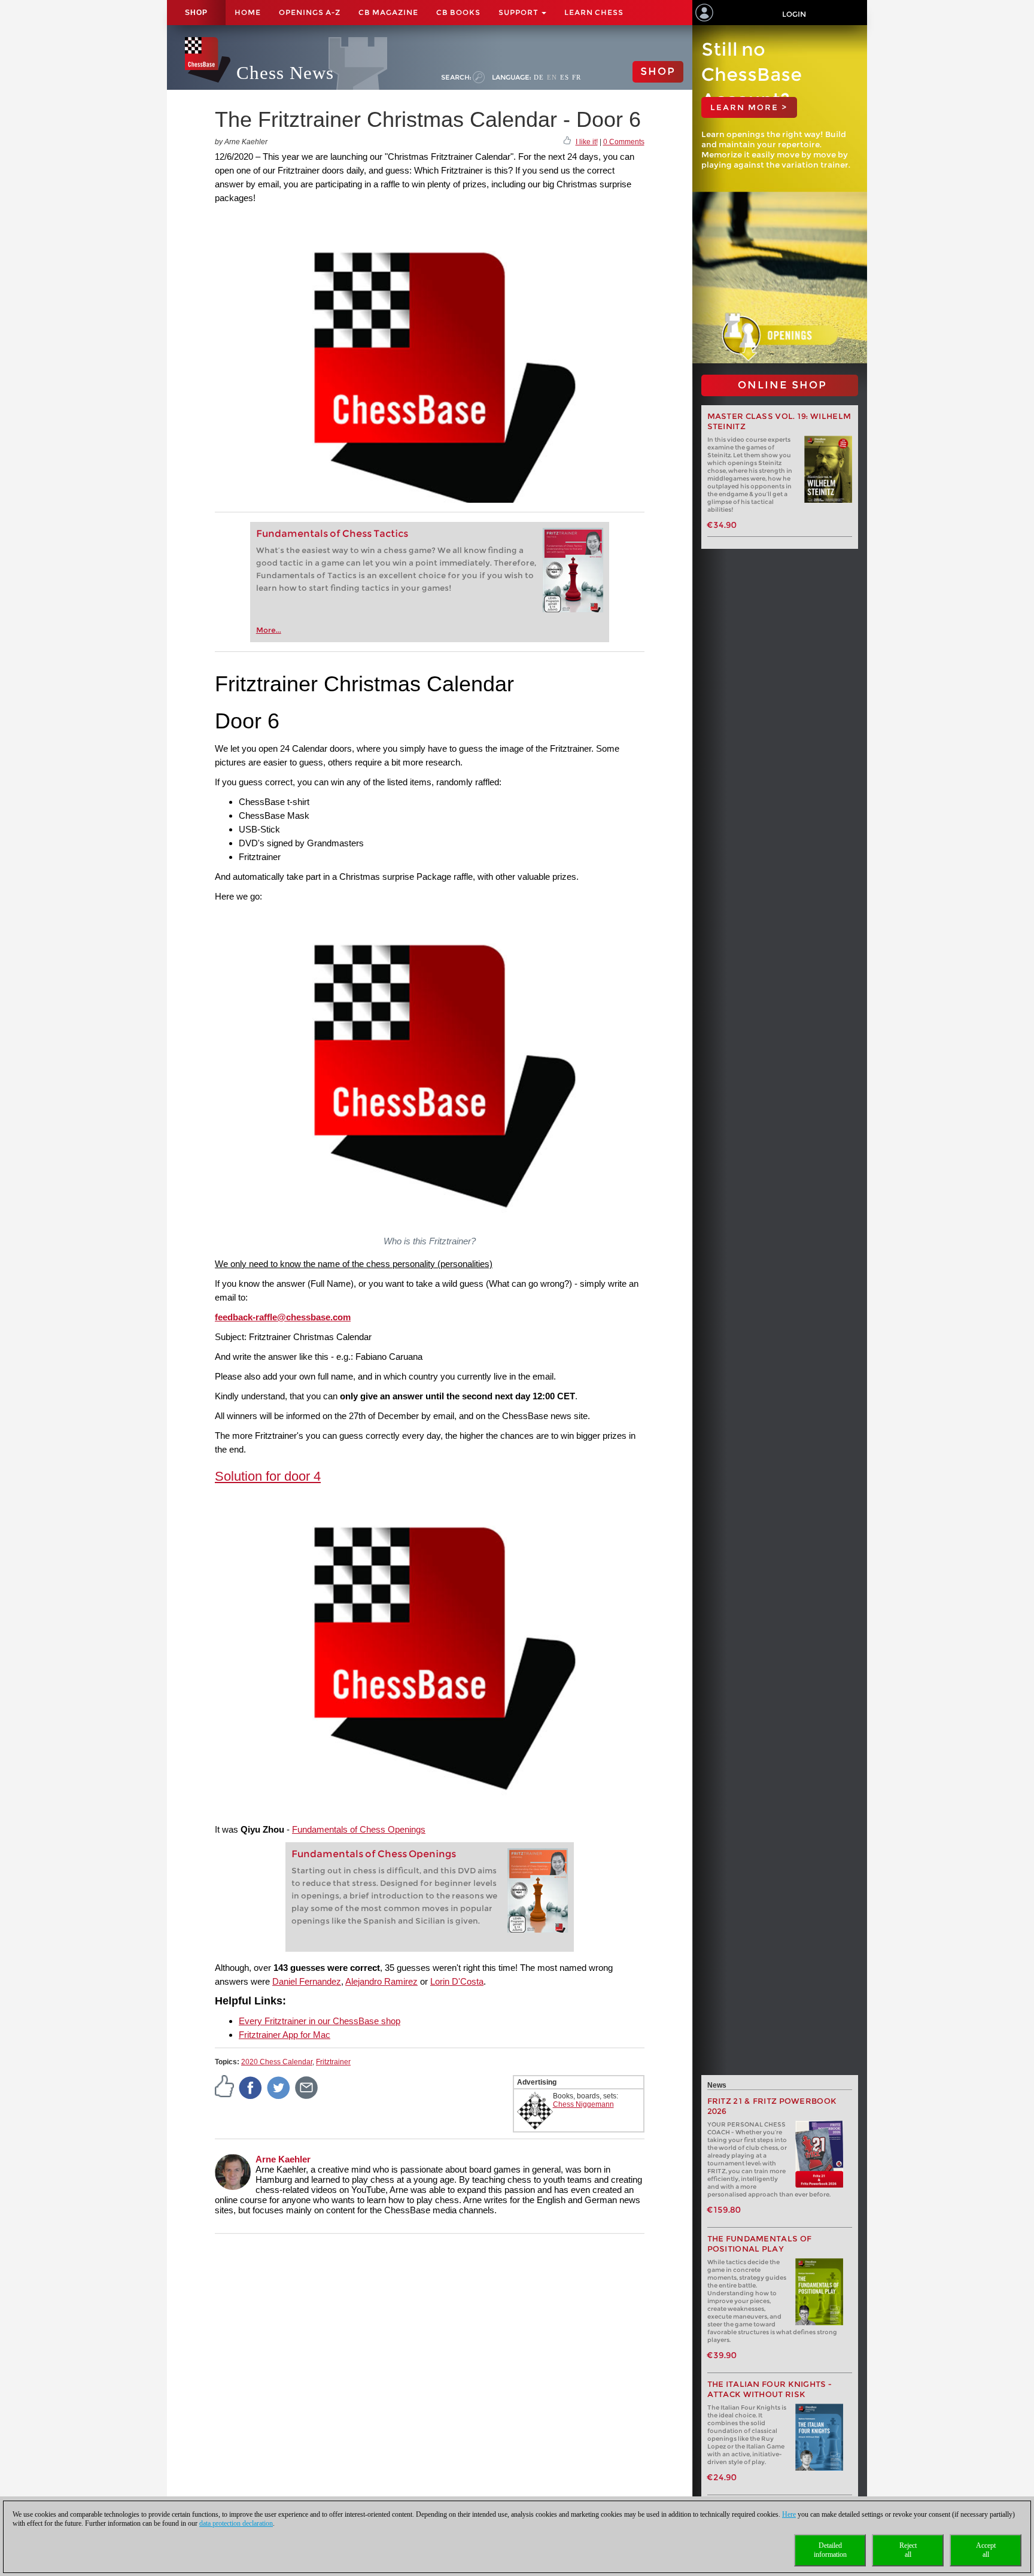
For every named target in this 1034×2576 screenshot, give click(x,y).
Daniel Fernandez (307, 1981)
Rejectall (908, 2550)
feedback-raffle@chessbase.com (283, 1317)
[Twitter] (279, 2087)
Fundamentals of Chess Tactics (332, 534)
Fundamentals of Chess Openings (359, 1829)
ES (565, 77)
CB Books (458, 12)
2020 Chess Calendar (277, 2062)
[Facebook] (251, 2087)
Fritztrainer (333, 2062)
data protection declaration (236, 2523)
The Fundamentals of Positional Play (760, 2244)
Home (248, 12)
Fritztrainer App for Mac (285, 2035)
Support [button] (519, 12)
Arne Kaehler (283, 2159)
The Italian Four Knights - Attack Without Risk (770, 2389)
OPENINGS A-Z (310, 12)
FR (577, 77)
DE (539, 77)
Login (794, 14)
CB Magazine (388, 12)
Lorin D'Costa (457, 1981)
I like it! (587, 142)
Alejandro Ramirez (381, 1981)
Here (789, 2514)
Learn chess (594, 12)
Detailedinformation (830, 2550)
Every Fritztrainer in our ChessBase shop (320, 2021)
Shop (196, 13)
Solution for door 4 (268, 1476)
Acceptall (986, 2550)
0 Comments (624, 142)
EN (552, 77)
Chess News (285, 73)
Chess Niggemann (583, 2104)
